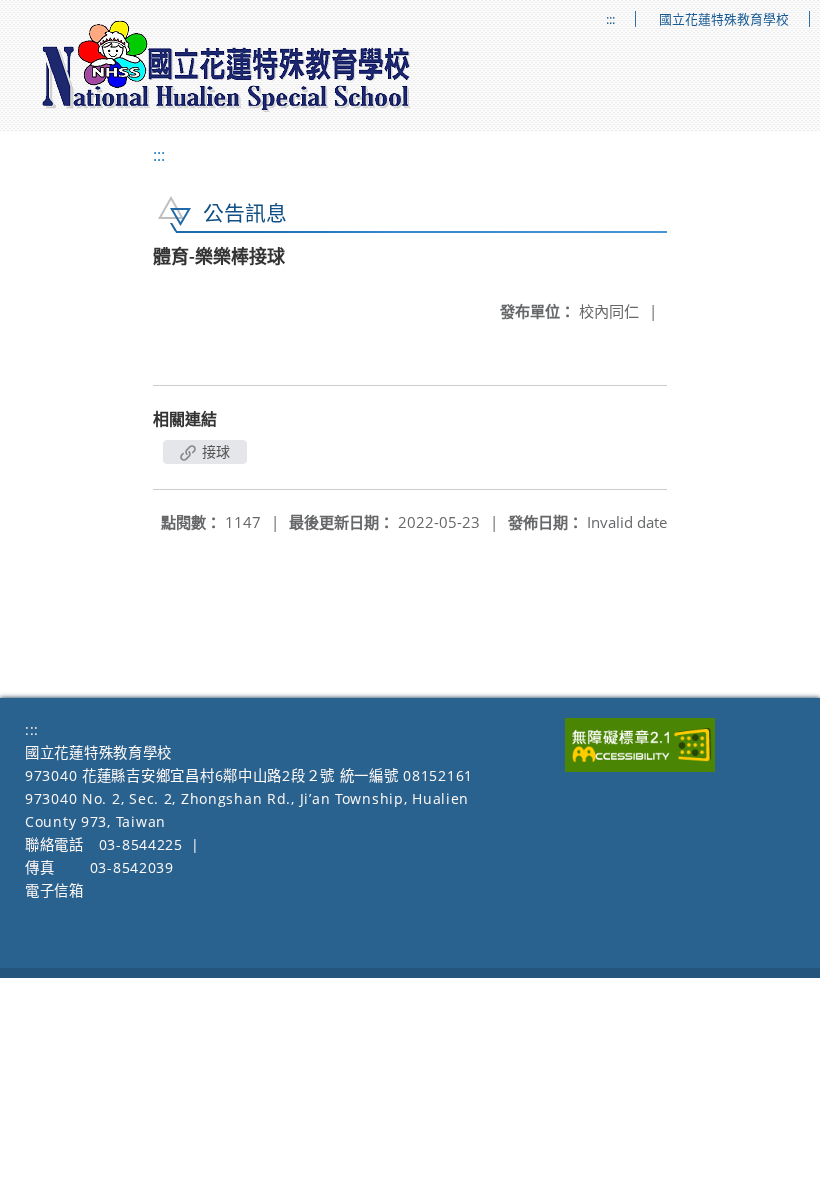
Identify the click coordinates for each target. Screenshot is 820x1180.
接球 (214, 451)
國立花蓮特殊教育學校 (724, 19)
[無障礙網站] (640, 766)
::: (610, 19)
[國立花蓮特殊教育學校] (227, 66)
